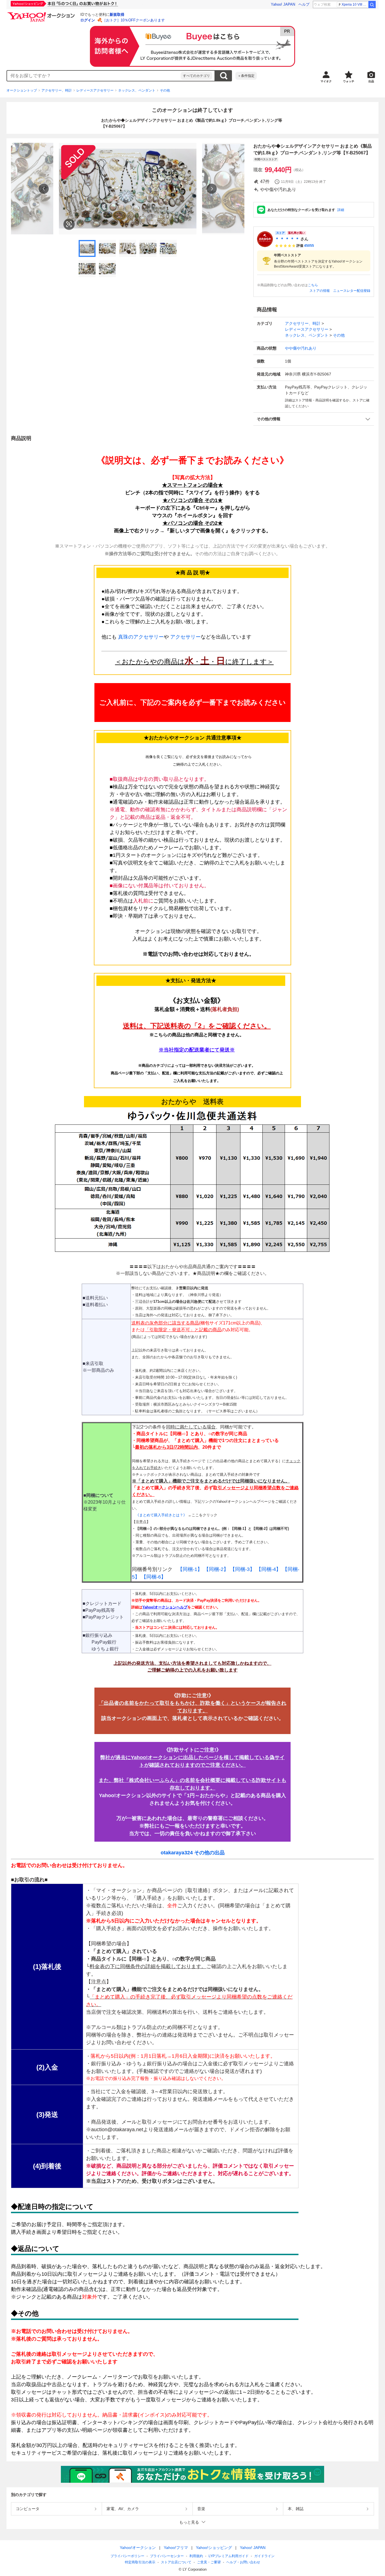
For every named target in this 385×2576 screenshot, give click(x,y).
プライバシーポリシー (127, 2556)
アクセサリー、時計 (57, 90)
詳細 (341, 210)
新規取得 (117, 15)
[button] (314, 419)
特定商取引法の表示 (140, 2562)
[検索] (372, 5)
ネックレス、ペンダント (137, 90)
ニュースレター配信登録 (352, 291)
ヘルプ (304, 4)
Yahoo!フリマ (176, 2548)
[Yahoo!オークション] (42, 14)
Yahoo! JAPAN (283, 4)
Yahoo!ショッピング (214, 2548)
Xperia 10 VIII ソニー (355, 5)
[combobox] (94, 76)
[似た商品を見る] (69, 224)
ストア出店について (176, 2562)
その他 (165, 90)
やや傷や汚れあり (301, 348)
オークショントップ (22, 90)
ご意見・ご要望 (209, 2562)
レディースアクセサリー (95, 90)
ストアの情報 (320, 291)
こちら (313, 285)
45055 (309, 246)
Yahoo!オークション (138, 2548)
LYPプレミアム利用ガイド (229, 2556)
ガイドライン (264, 2556)
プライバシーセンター (167, 2556)
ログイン (88, 20)
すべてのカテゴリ (196, 76)
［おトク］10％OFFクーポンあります (134, 20)
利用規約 (196, 2556)
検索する (224, 76)
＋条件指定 (246, 76)
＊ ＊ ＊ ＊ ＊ (287, 239)
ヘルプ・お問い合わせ (243, 2562)
